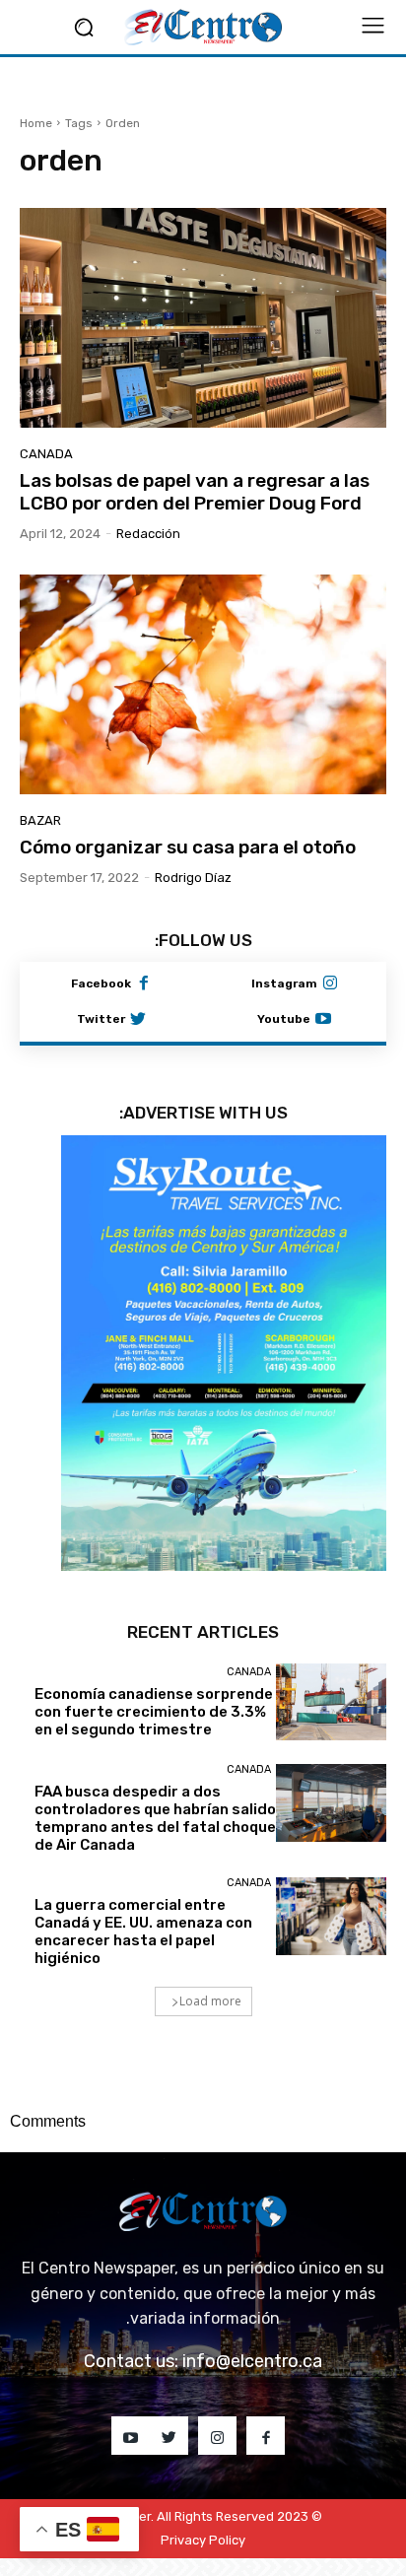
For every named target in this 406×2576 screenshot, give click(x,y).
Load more (210, 2001)
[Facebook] (144, 984)
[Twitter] (138, 1020)
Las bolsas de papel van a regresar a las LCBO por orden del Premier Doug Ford (195, 492)
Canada (46, 454)
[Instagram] (330, 984)
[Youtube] (323, 1020)
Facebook (101, 983)
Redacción (148, 534)
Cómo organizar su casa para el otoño (188, 847)
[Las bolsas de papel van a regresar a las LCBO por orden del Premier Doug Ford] (203, 318)
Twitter (101, 1019)
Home (36, 123)
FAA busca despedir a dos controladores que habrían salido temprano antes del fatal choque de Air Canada (155, 1818)
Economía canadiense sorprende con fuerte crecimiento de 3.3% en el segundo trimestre (154, 1712)
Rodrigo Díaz (193, 878)
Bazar (40, 820)
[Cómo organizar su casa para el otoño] (203, 684)
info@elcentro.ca (252, 2361)
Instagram (284, 983)
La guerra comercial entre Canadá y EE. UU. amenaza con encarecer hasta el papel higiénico (143, 1932)
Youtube (284, 1019)
